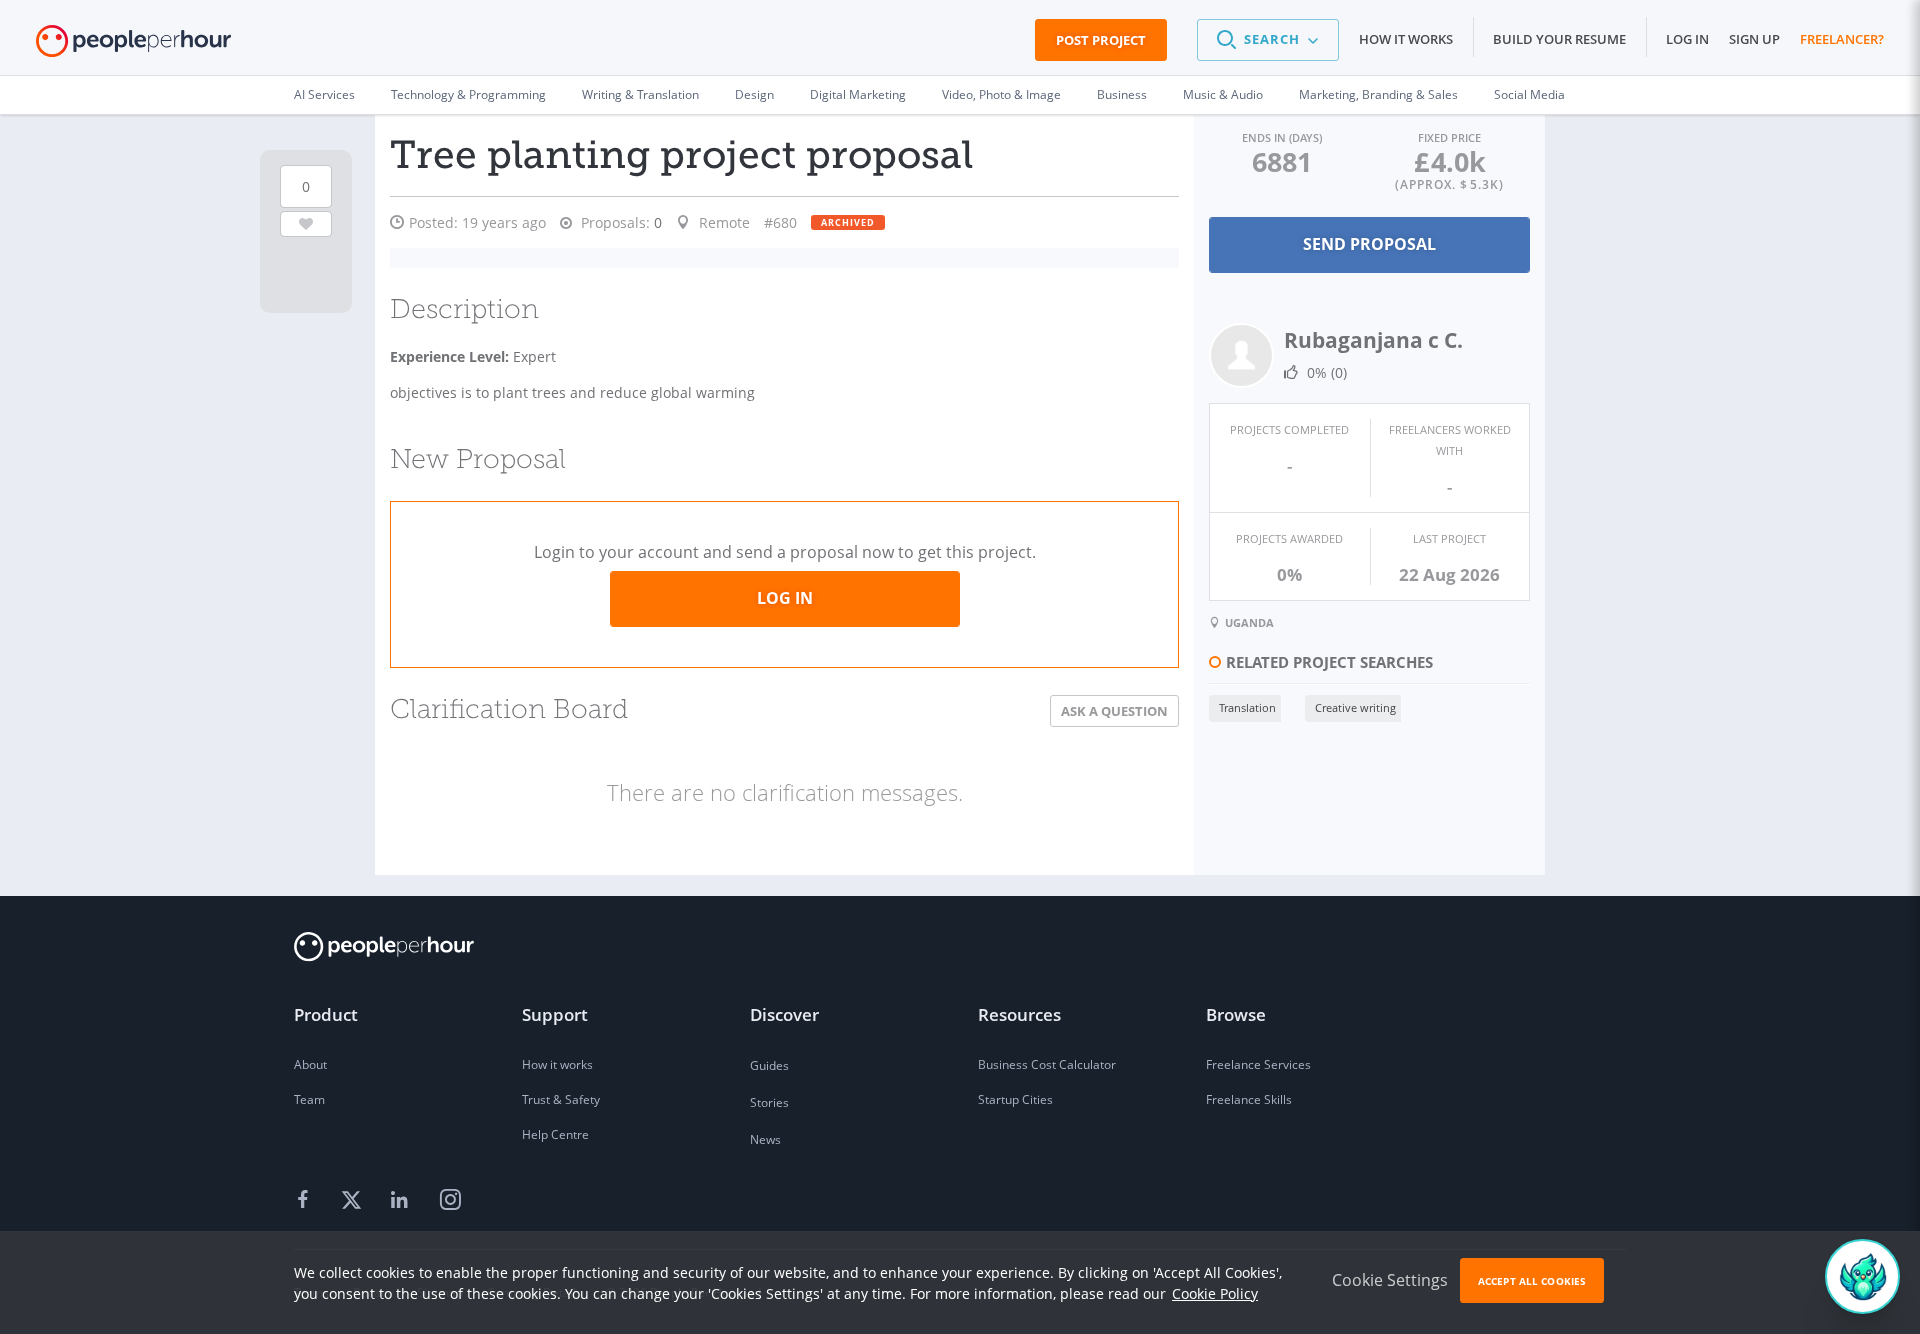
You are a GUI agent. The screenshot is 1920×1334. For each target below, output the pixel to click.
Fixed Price (1449, 137)
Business (1122, 94)
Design (754, 94)
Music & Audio (1223, 94)
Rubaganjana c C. (1373, 340)
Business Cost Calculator (1047, 1064)
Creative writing (1355, 707)
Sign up (1754, 39)
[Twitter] (354, 1201)
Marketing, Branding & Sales (1378, 94)
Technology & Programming (468, 94)
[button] (1268, 40)
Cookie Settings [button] (1390, 1280)
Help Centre (555, 1134)
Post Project (1101, 40)
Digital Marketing (858, 94)
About (310, 1064)
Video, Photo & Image (1001, 94)
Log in (1687, 39)
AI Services (324, 94)
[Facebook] (306, 1201)
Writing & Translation (640, 94)
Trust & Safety (561, 1099)
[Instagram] (450, 1201)
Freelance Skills (1249, 1099)
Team (309, 1099)
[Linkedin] (402, 1201)
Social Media (1529, 94)
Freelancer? (1842, 39)
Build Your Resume (1559, 39)
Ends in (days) (1282, 137)
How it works (1406, 39)
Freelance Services (1258, 1064)
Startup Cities (1015, 1099)
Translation (1247, 707)
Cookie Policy (1215, 1293)
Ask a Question (1114, 711)
